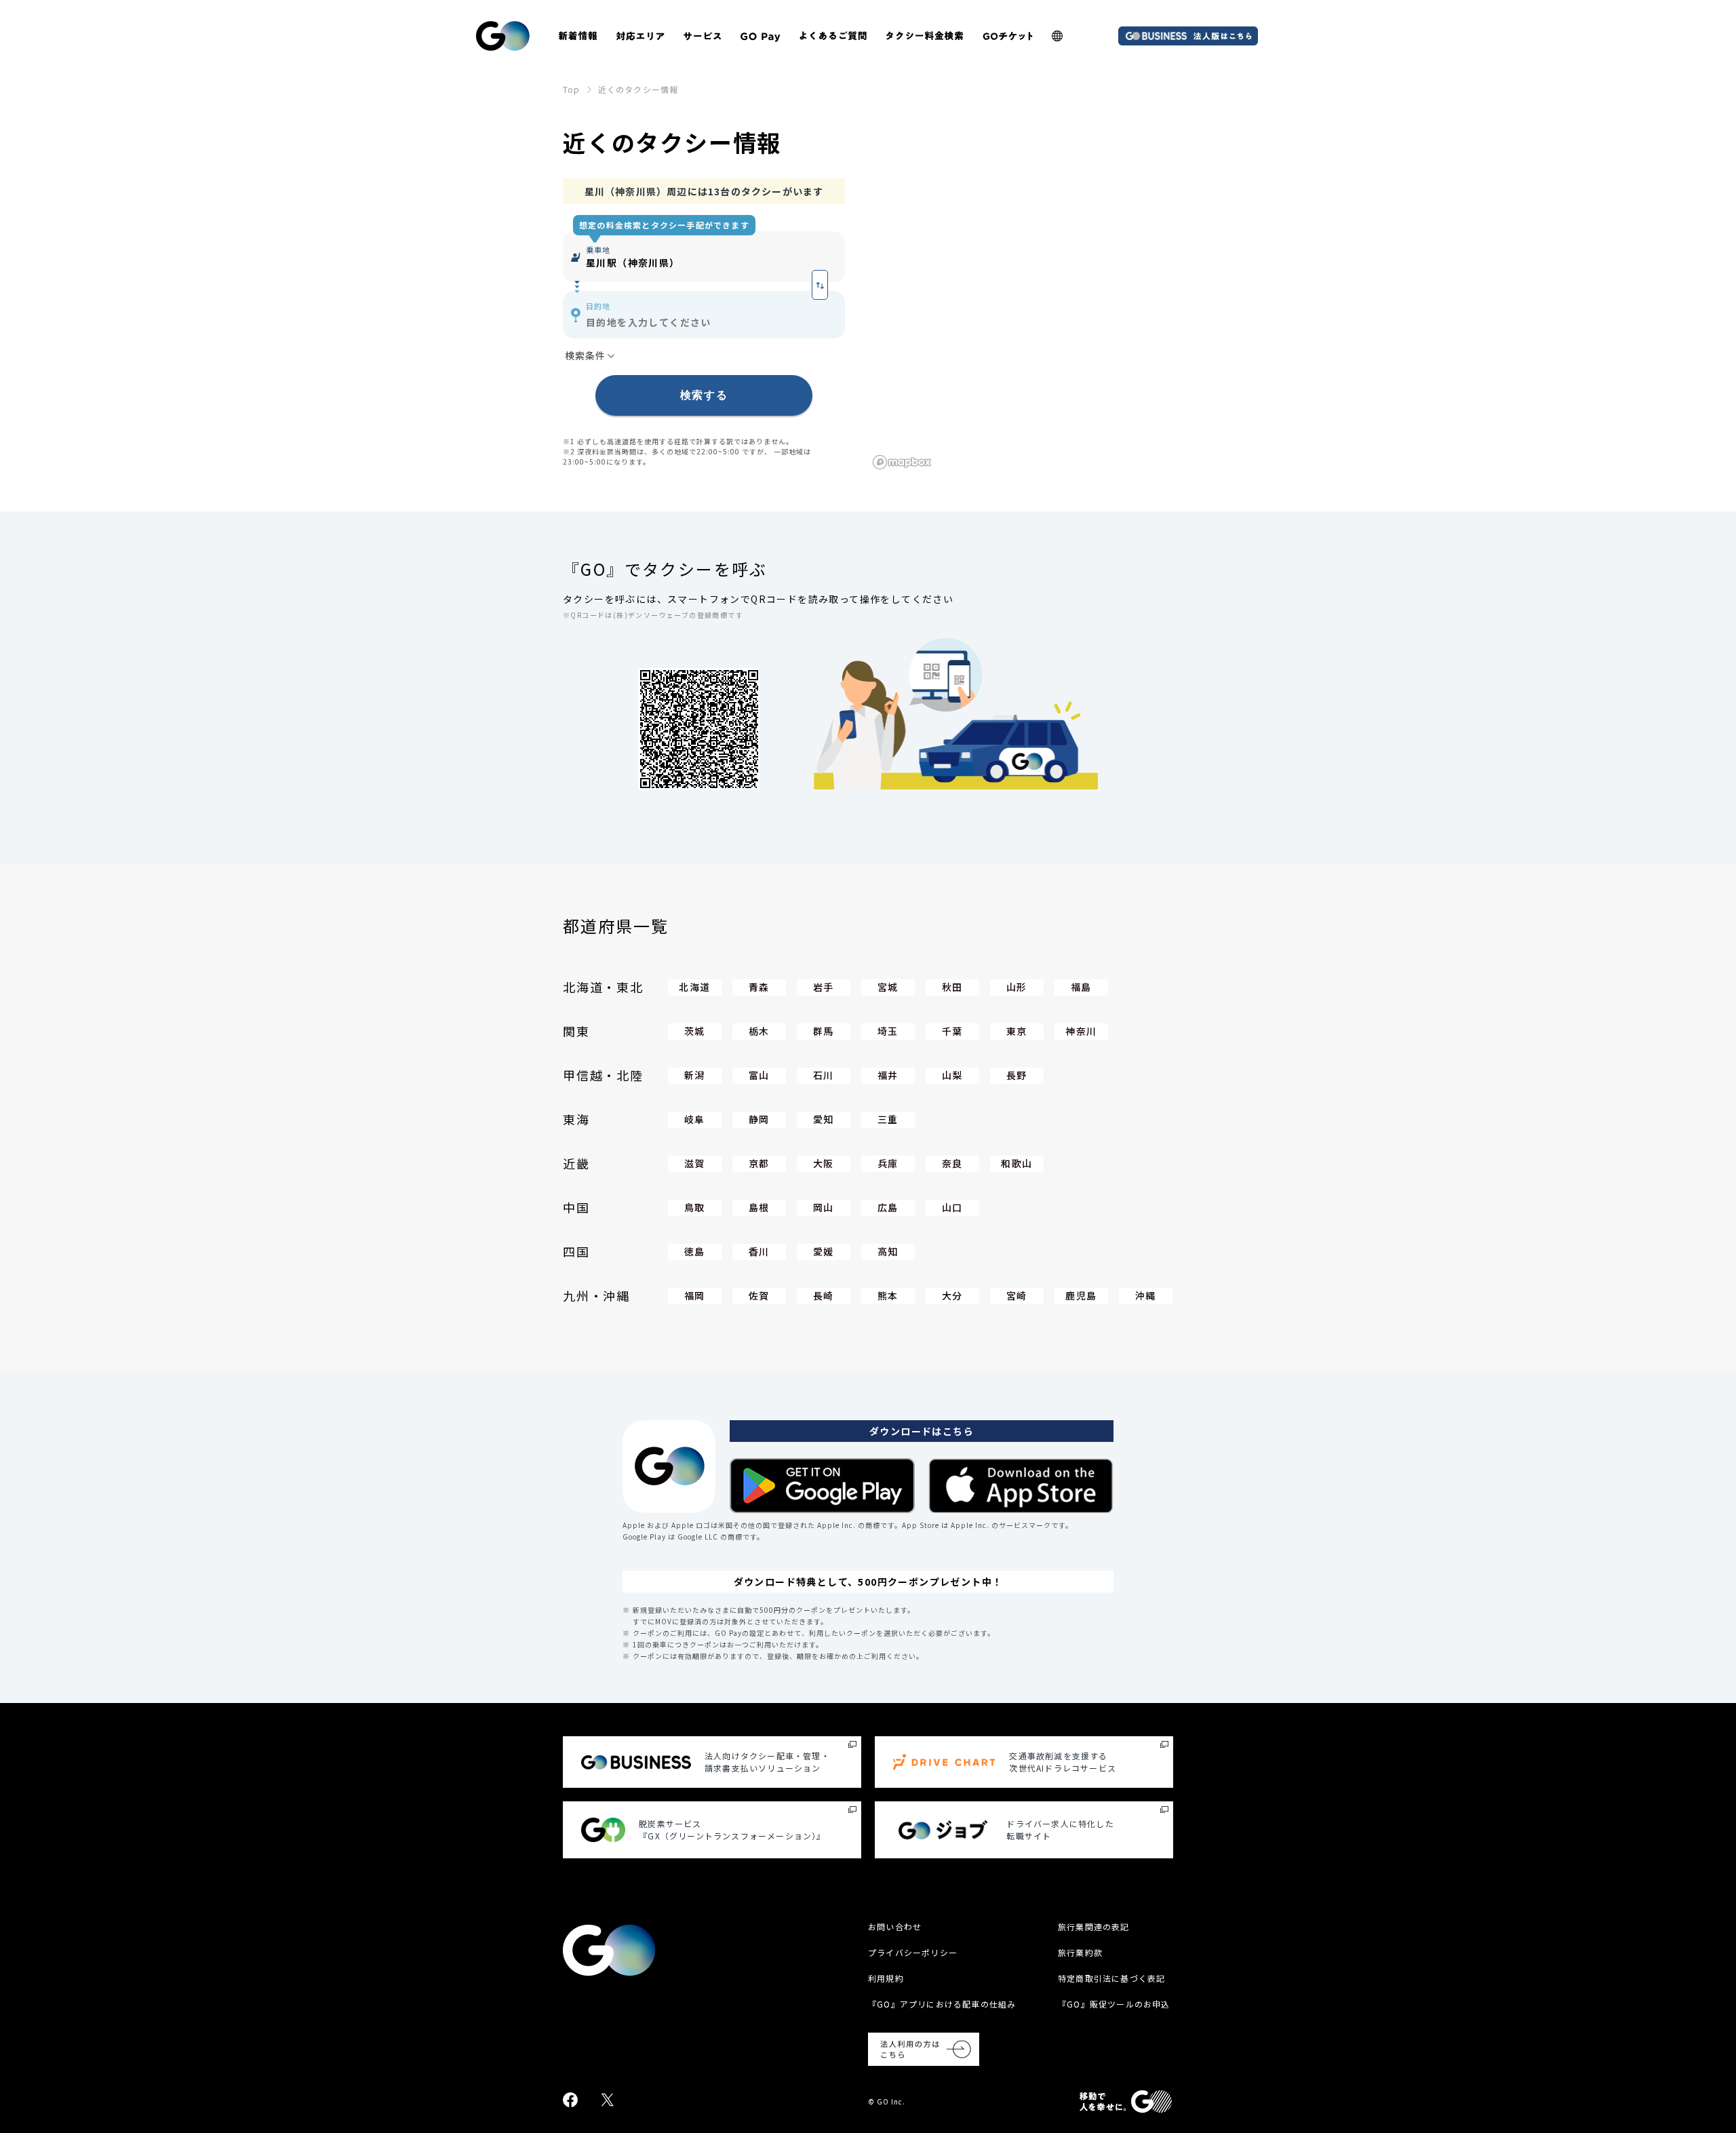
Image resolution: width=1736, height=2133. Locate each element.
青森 (759, 987)
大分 (952, 1295)
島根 (759, 1207)
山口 (952, 1207)
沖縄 (1146, 1295)
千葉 (952, 1031)
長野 (1017, 1075)
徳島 (695, 1251)
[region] (1021, 326)
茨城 (695, 1031)
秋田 (952, 987)
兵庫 (888, 1163)
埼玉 (888, 1031)
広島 (888, 1207)
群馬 (824, 1031)
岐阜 (695, 1119)
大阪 (824, 1163)
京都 (759, 1163)
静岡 (759, 1119)
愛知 (824, 1119)
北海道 (694, 987)
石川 (824, 1075)
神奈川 (1081, 1031)
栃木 (759, 1031)
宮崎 (1017, 1295)
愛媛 (824, 1251)
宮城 (888, 987)
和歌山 (1017, 1163)
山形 (1017, 987)
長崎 (824, 1295)
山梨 (952, 1075)
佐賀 (759, 1295)
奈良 (952, 1163)
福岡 (695, 1295)
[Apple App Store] (1021, 1486)
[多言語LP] (1057, 36)
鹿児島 (1081, 1295)
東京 (1017, 1031)
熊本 (888, 1295)
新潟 (695, 1075)
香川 (759, 1251)
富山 (759, 1075)
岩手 (824, 987)
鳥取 (695, 1207)
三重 (888, 1119)
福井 (888, 1075)
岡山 (824, 1207)
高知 (888, 1251)
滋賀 (695, 1163)
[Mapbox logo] (902, 462)
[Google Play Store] (822, 1486)
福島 (1081, 987)
